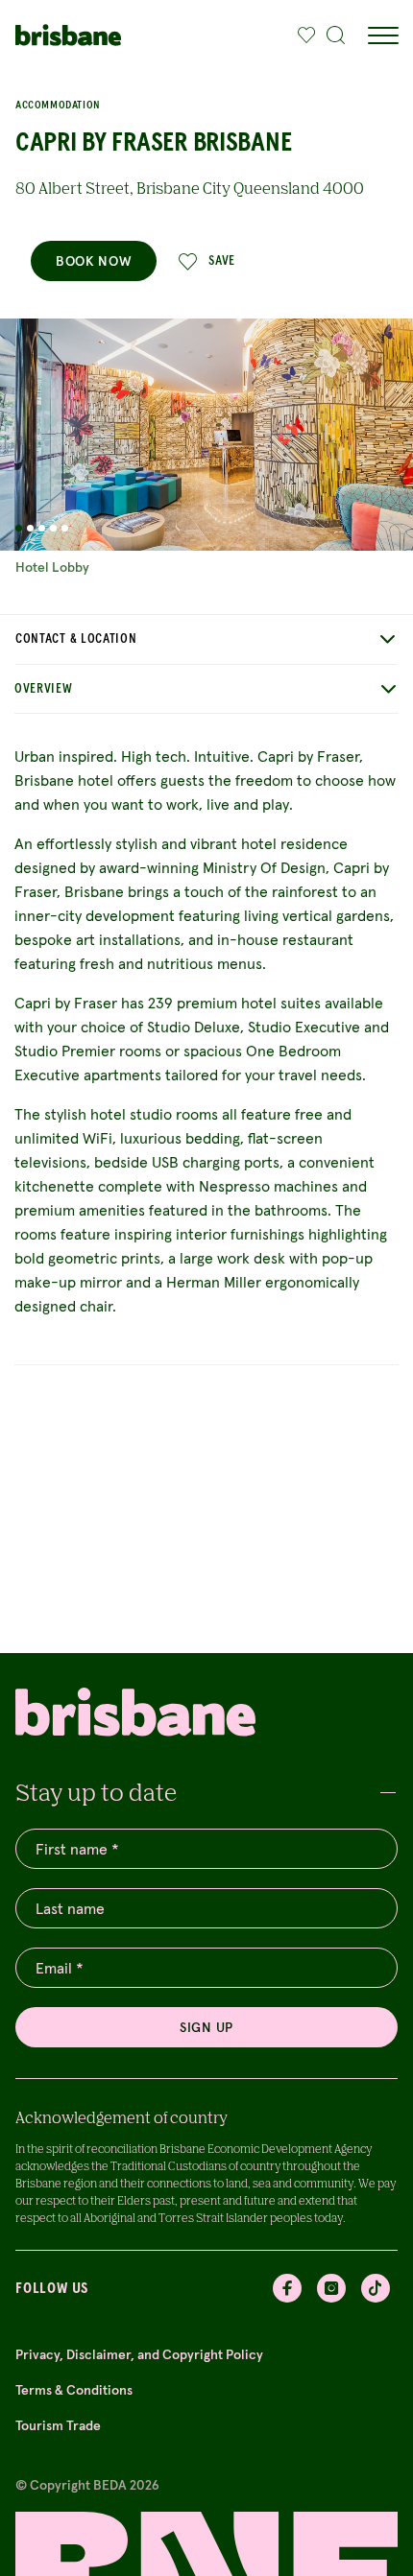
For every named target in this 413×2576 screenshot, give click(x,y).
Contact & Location (76, 639)
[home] (68, 35)
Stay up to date (96, 1792)
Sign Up (206, 2027)
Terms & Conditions (74, 2390)
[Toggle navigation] (382, 35)
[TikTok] (376, 2288)
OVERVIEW (44, 689)
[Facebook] (287, 2288)
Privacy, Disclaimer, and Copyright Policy (139, 2354)
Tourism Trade (58, 2425)
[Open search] (336, 35)
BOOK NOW (94, 261)
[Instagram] (331, 2288)
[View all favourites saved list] (302, 35)
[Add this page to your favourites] (306, 35)
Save (222, 261)
